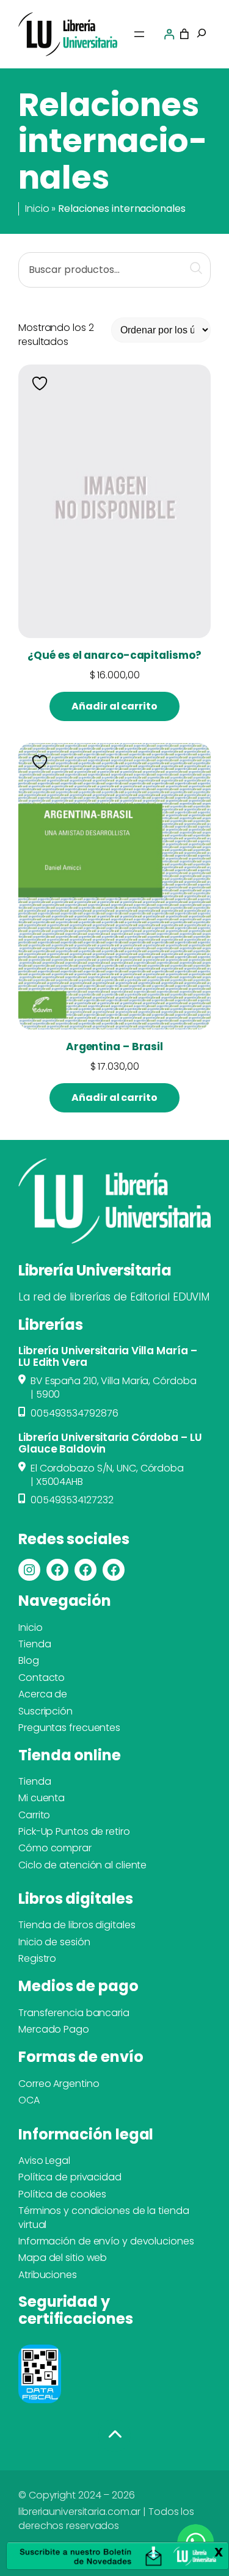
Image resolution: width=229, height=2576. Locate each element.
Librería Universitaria (95, 1270)
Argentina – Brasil (114, 1047)
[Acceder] (169, 34)
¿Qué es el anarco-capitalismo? (114, 655)
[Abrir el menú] (139, 34)
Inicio (37, 209)
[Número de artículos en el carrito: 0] (184, 34)
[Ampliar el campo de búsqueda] (202, 34)
